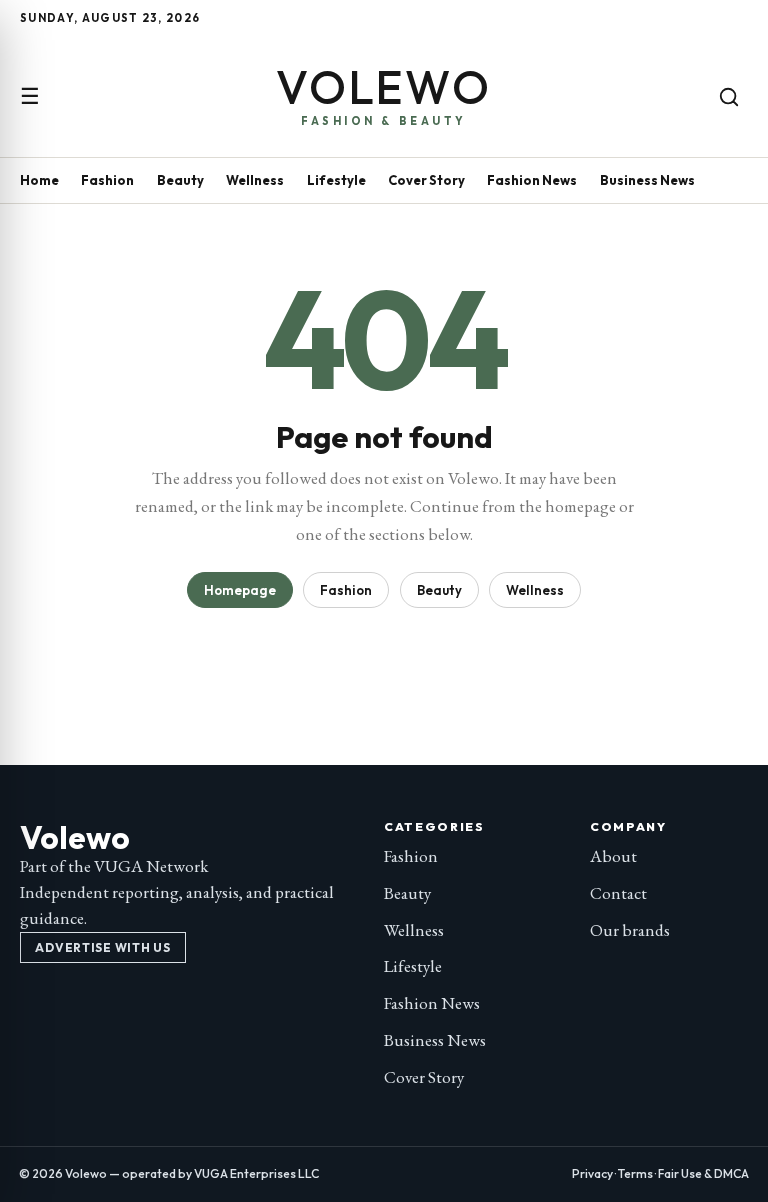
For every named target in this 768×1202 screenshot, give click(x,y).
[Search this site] (729, 97)
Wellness (255, 180)
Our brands (630, 930)
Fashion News (532, 180)
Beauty (180, 180)
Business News (647, 180)
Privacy (592, 1173)
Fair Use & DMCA (703, 1173)
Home (39, 180)
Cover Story (426, 180)
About (613, 856)
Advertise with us (102, 947)
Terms (635, 1173)
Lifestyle (336, 180)
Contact (618, 893)
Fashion (107, 180)
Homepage (240, 590)
